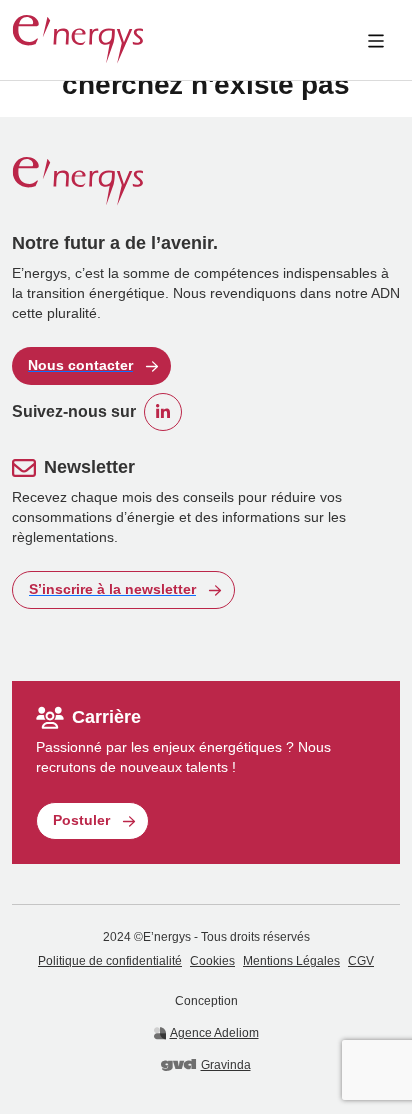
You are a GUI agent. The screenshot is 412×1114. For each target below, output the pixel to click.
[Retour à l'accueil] (206, 182)
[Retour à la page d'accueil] (78, 40)
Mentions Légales (291, 961)
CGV (361, 961)
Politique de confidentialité (110, 961)
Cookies (212, 961)
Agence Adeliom (214, 1033)
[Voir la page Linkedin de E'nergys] (163, 412)
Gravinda (225, 1065)
